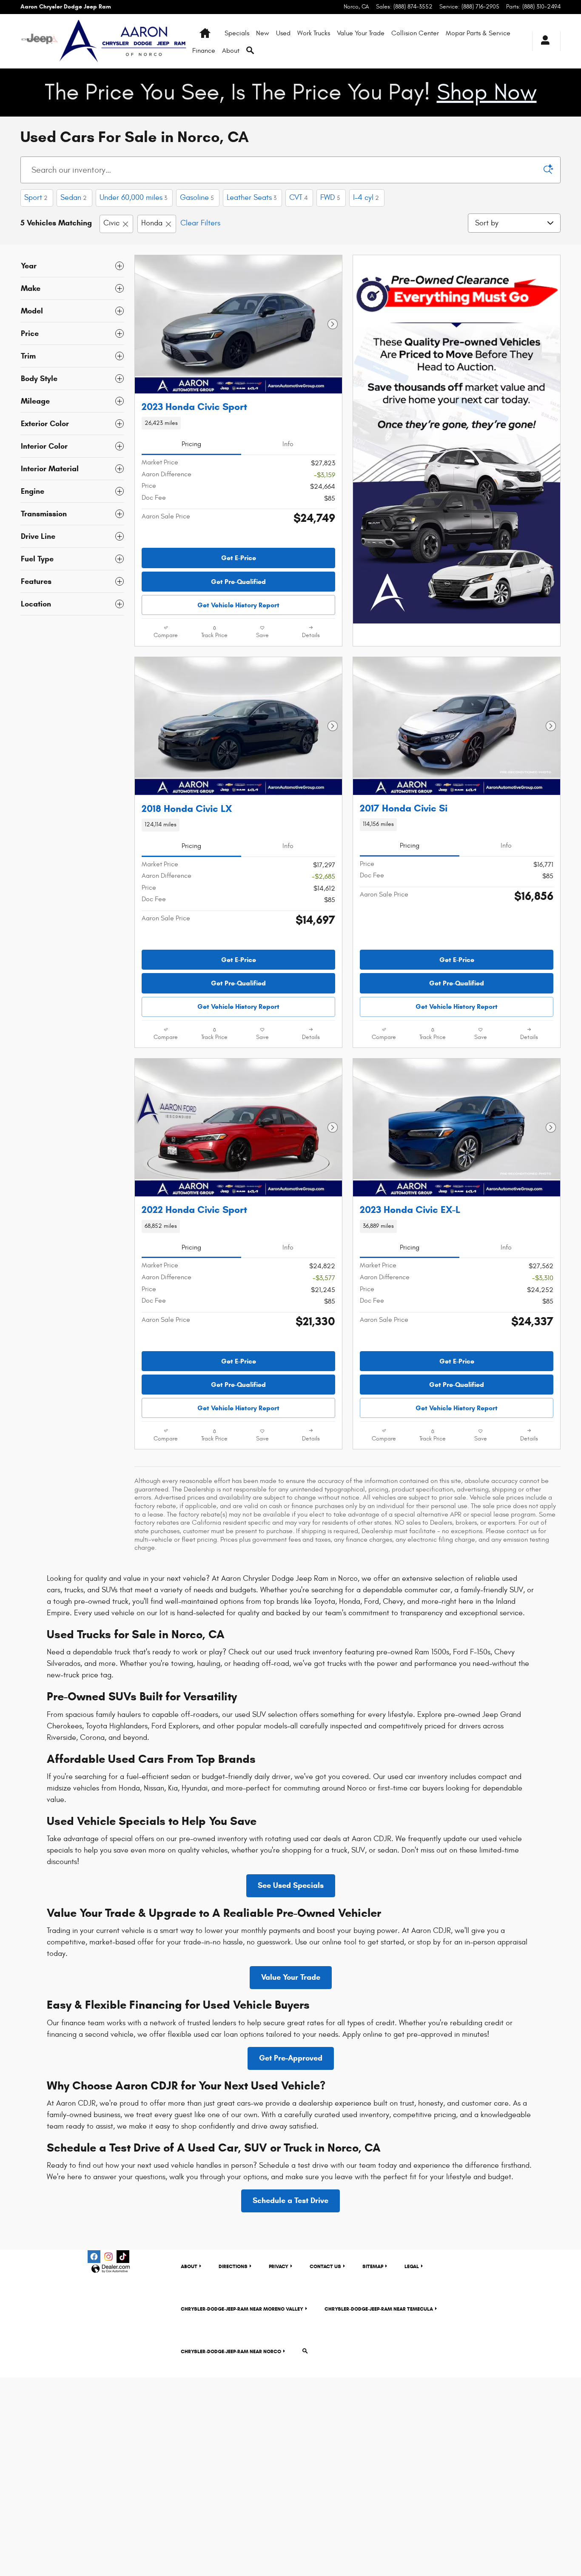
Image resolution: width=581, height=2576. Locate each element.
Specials (237, 33)
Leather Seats (252, 198)
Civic (111, 223)
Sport (36, 198)
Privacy (279, 2266)
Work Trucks (314, 33)
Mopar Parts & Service (478, 33)
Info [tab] (288, 444)
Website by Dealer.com (111, 2269)
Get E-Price (239, 558)
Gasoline (197, 198)
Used (283, 33)
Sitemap (373, 2266)
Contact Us (325, 2266)
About (231, 51)
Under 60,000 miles (133, 198)
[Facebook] (94, 2257)
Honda (152, 223)
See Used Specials (291, 1885)
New (263, 33)
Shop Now (487, 93)
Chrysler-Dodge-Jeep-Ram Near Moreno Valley (242, 2309)
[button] (238, 423)
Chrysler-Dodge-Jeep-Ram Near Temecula (379, 2309)
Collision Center (415, 33)
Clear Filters (200, 223)
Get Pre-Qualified (238, 582)
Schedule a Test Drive (290, 2200)
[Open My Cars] (543, 41)
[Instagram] (108, 2257)
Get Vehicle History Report (238, 605)
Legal (412, 2266)
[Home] (40, 41)
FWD (330, 198)
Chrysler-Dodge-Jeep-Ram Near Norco (231, 2351)
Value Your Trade (361, 33)
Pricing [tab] (191, 444)
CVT (298, 198)
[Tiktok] (123, 2257)
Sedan (74, 198)
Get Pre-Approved (291, 2058)
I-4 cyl (366, 198)
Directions (233, 2266)
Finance (204, 51)
